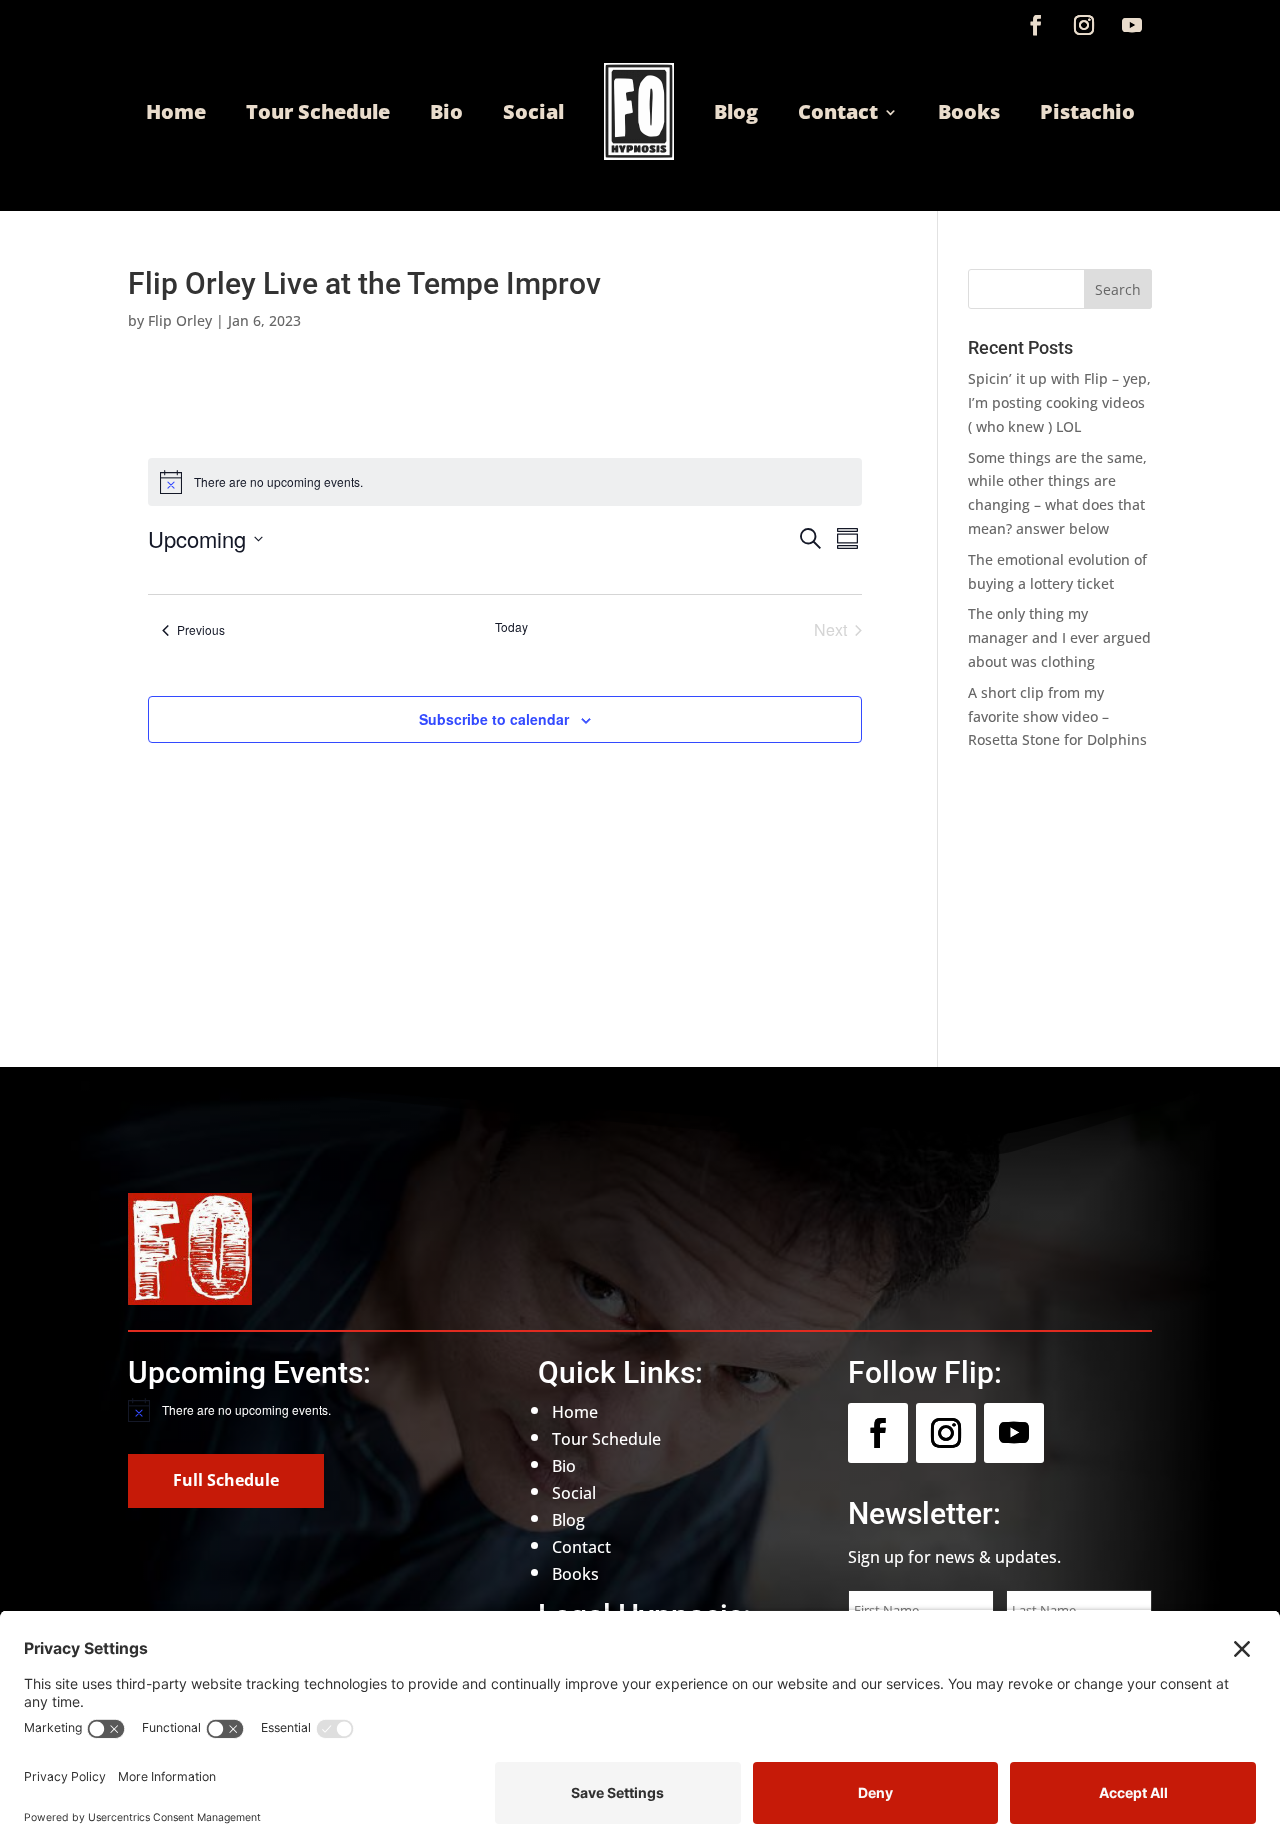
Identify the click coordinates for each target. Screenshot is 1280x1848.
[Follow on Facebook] (1036, 25)
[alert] (280, 1410)
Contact (838, 111)
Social (533, 111)
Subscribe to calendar (494, 719)
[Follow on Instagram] (1084, 25)
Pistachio (1087, 111)
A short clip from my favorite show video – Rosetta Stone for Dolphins (1057, 716)
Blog (736, 111)
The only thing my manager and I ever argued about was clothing (1059, 637)
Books (969, 111)
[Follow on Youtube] (1132, 25)
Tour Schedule (318, 111)
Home (176, 111)
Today (511, 627)
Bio (446, 111)
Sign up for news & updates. (954, 1557)
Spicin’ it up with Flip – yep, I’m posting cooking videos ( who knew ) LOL (1059, 402)
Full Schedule (226, 1480)
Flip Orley (180, 320)
